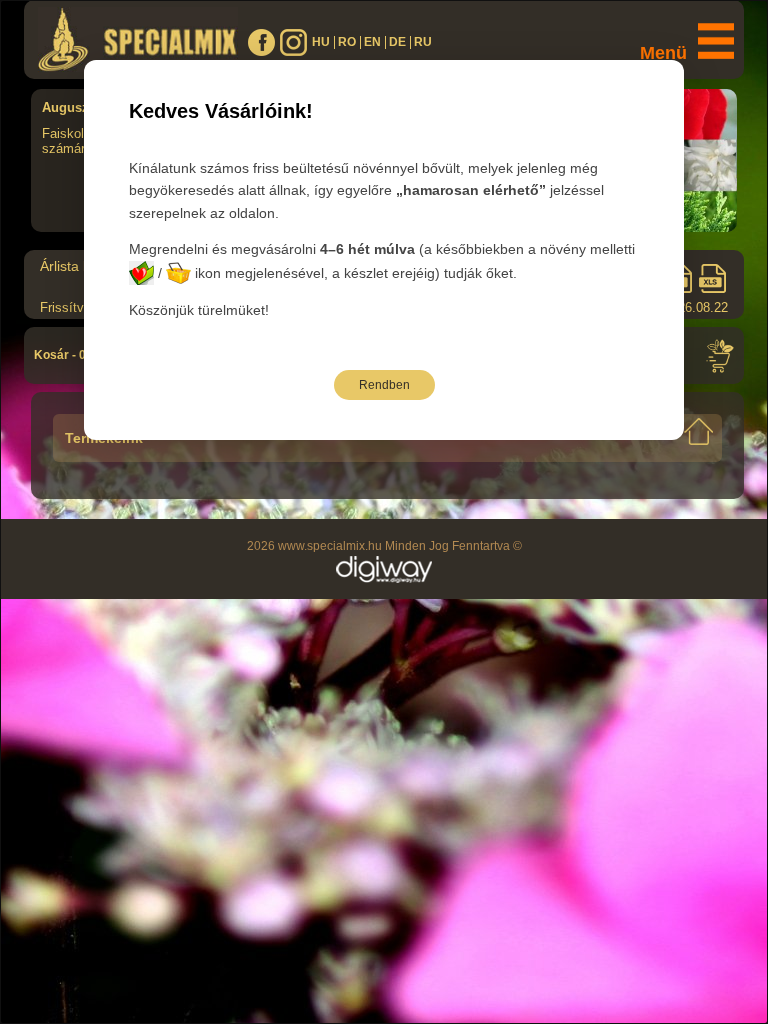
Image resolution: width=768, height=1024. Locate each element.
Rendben (384, 385)
